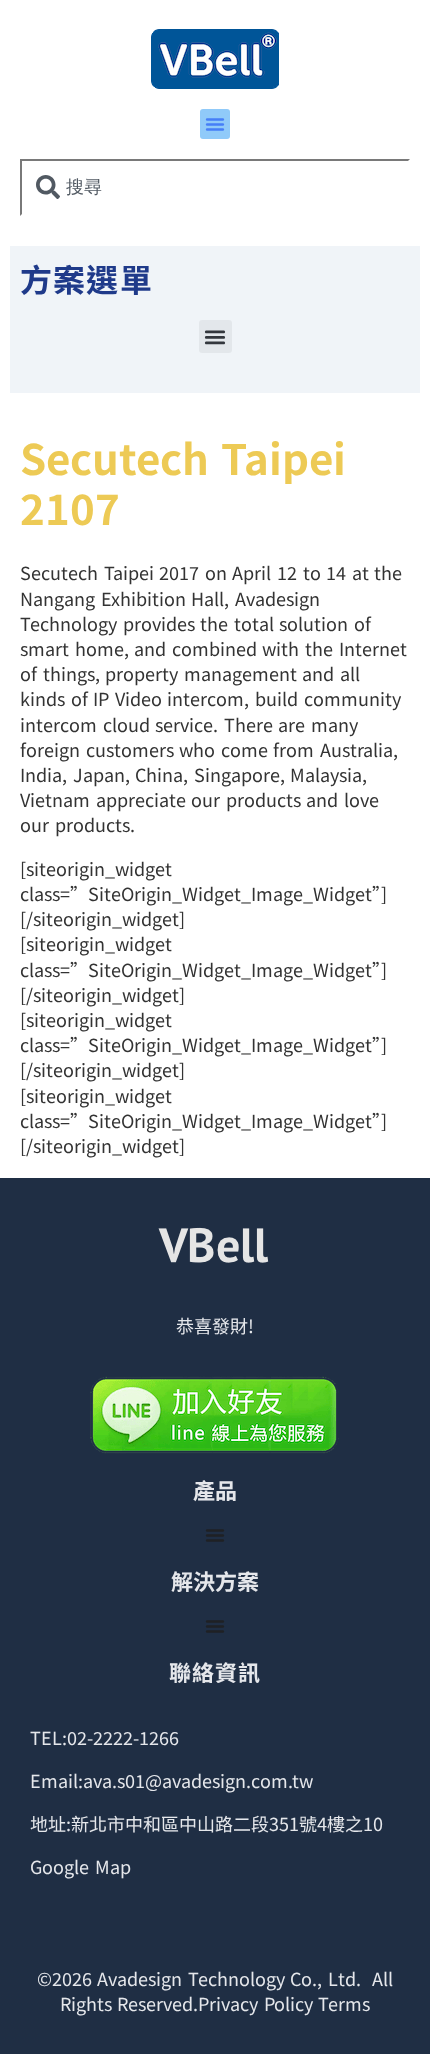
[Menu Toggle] (215, 1535)
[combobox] (215, 187)
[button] (215, 124)
